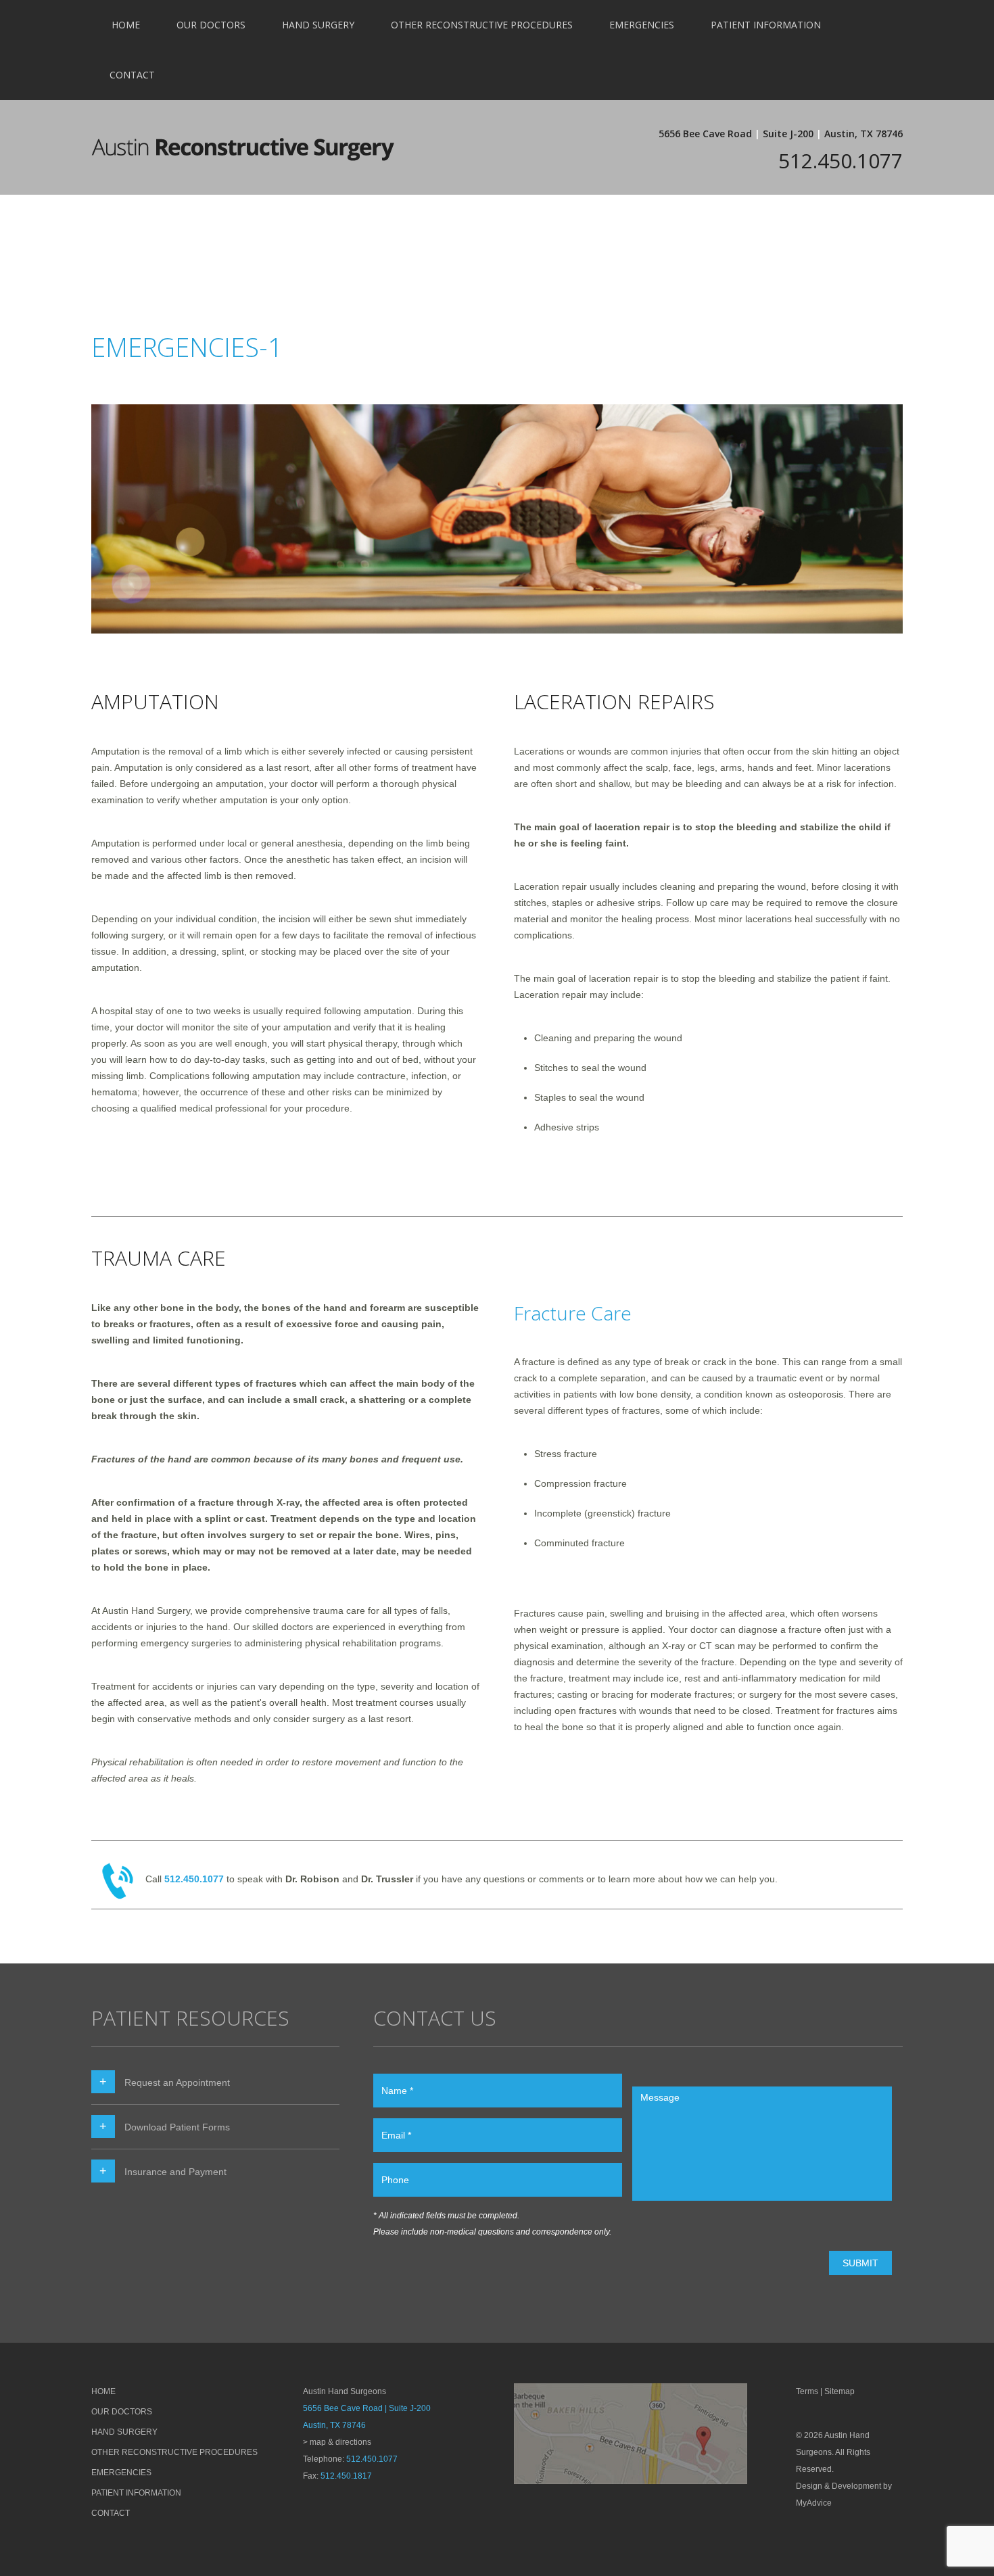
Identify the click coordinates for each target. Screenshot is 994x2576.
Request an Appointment (177, 2082)
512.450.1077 (841, 161)
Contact (132, 75)
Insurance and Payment (175, 2172)
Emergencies (642, 25)
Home (126, 25)
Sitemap (839, 2391)
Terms (807, 2391)
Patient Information (766, 25)
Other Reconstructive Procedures (482, 25)
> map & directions (337, 2442)
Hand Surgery (318, 25)
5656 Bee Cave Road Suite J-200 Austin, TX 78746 (781, 134)
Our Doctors (211, 25)
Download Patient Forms (177, 2127)
